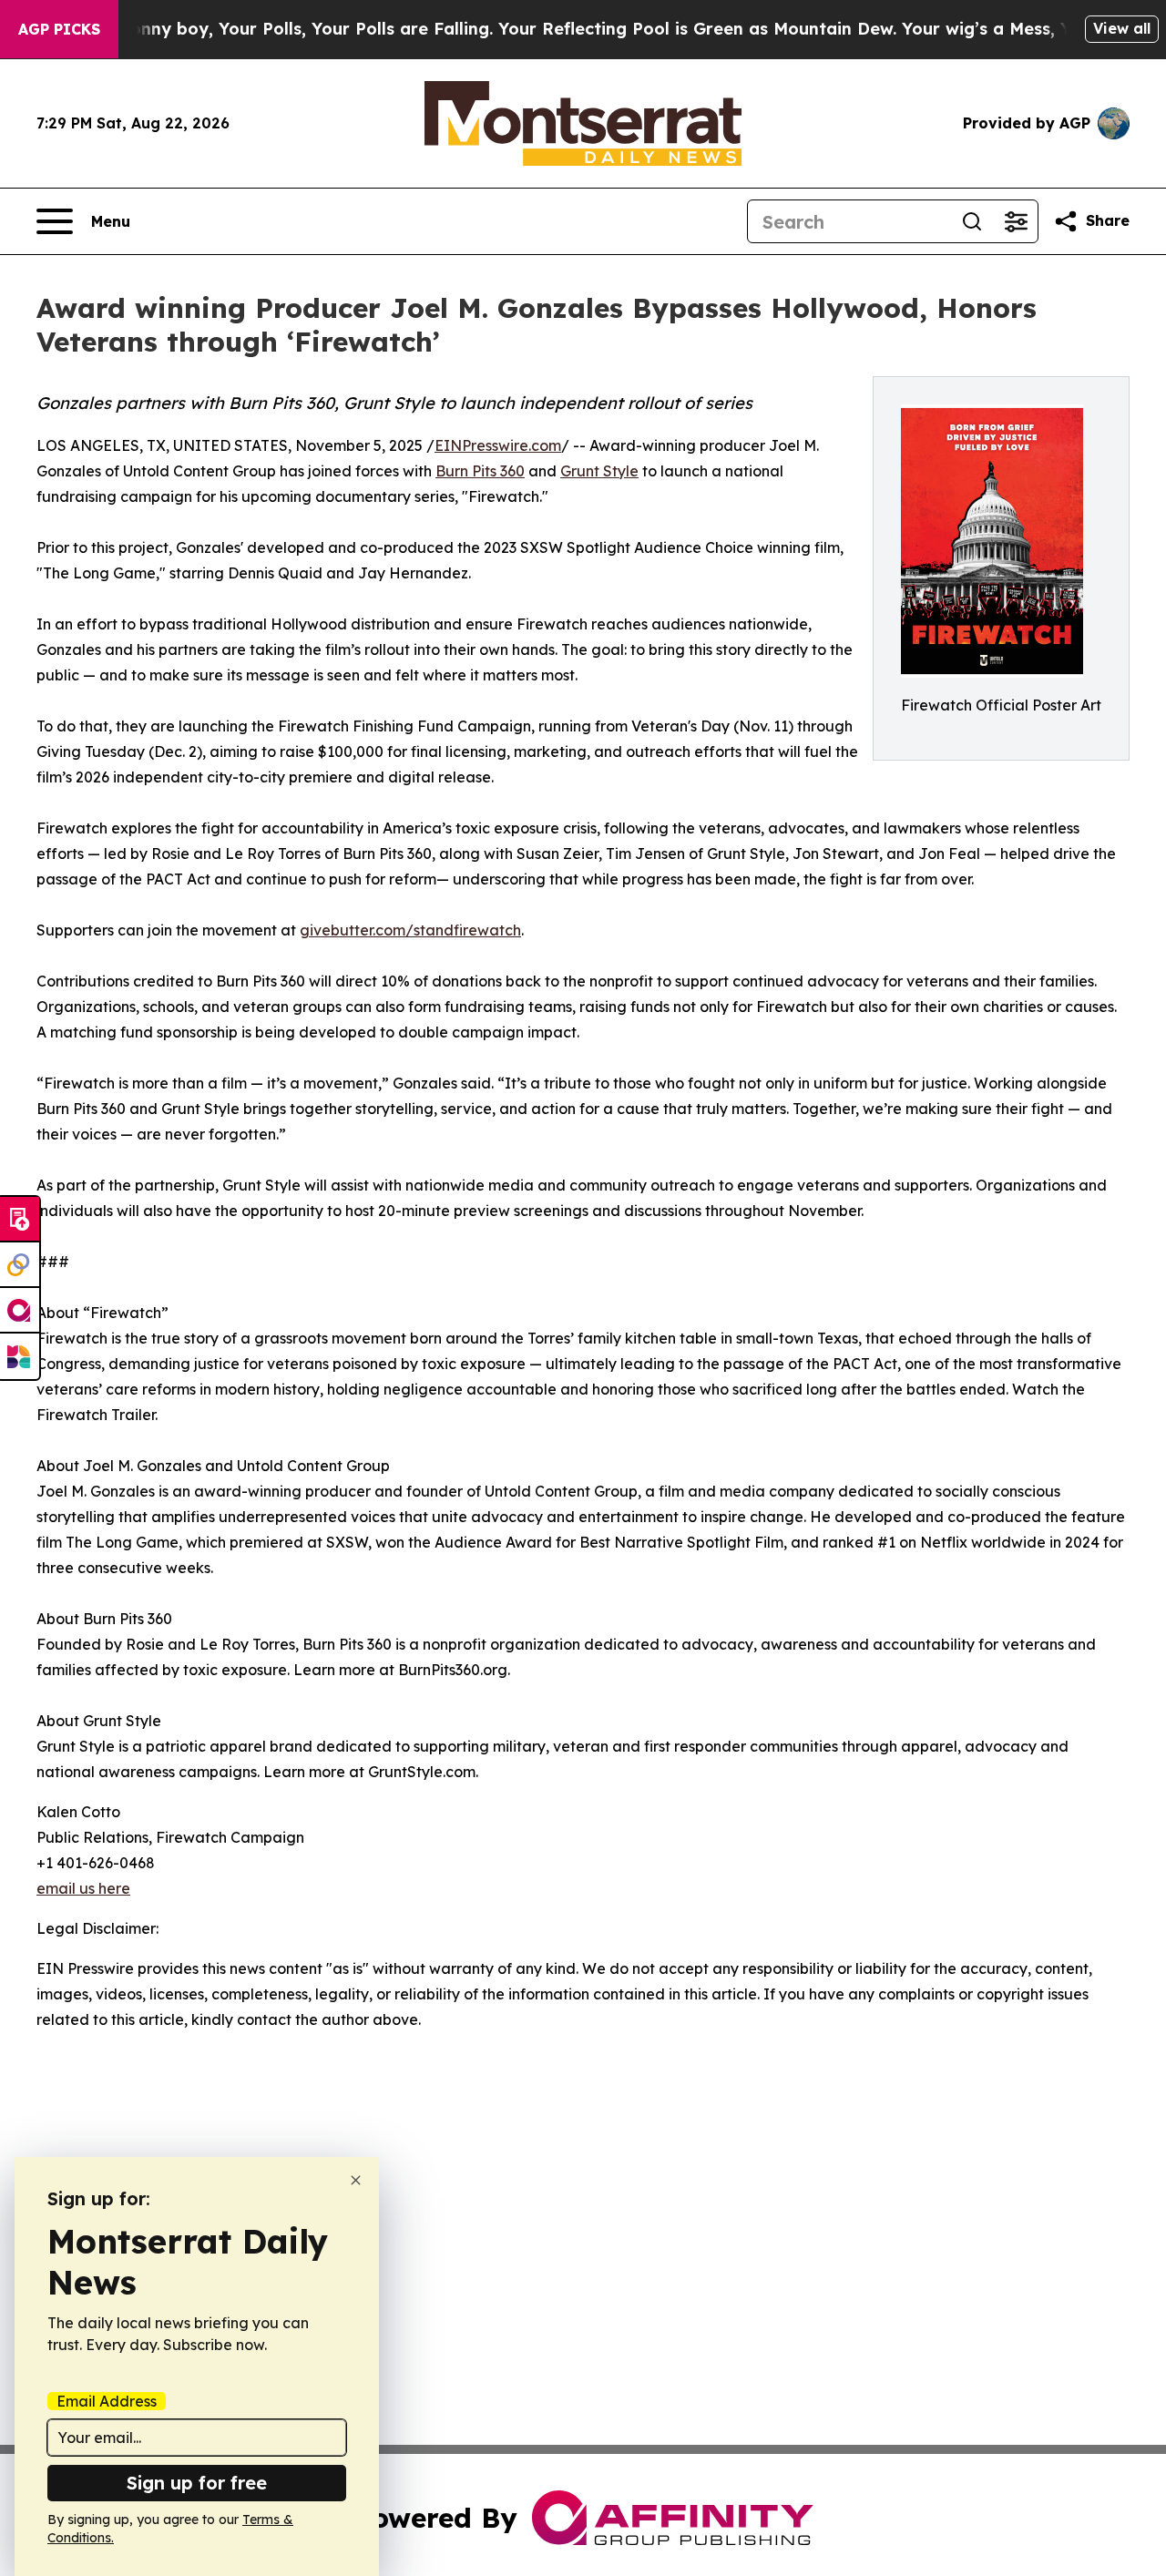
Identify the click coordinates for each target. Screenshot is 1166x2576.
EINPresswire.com (498, 445)
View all (1122, 28)
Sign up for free (197, 2483)
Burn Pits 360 (480, 471)
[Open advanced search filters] (1016, 221)
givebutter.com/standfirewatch (410, 930)
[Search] (972, 221)
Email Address (107, 2401)
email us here (83, 1888)
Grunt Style (599, 471)
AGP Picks (59, 29)
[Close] (356, 2180)
